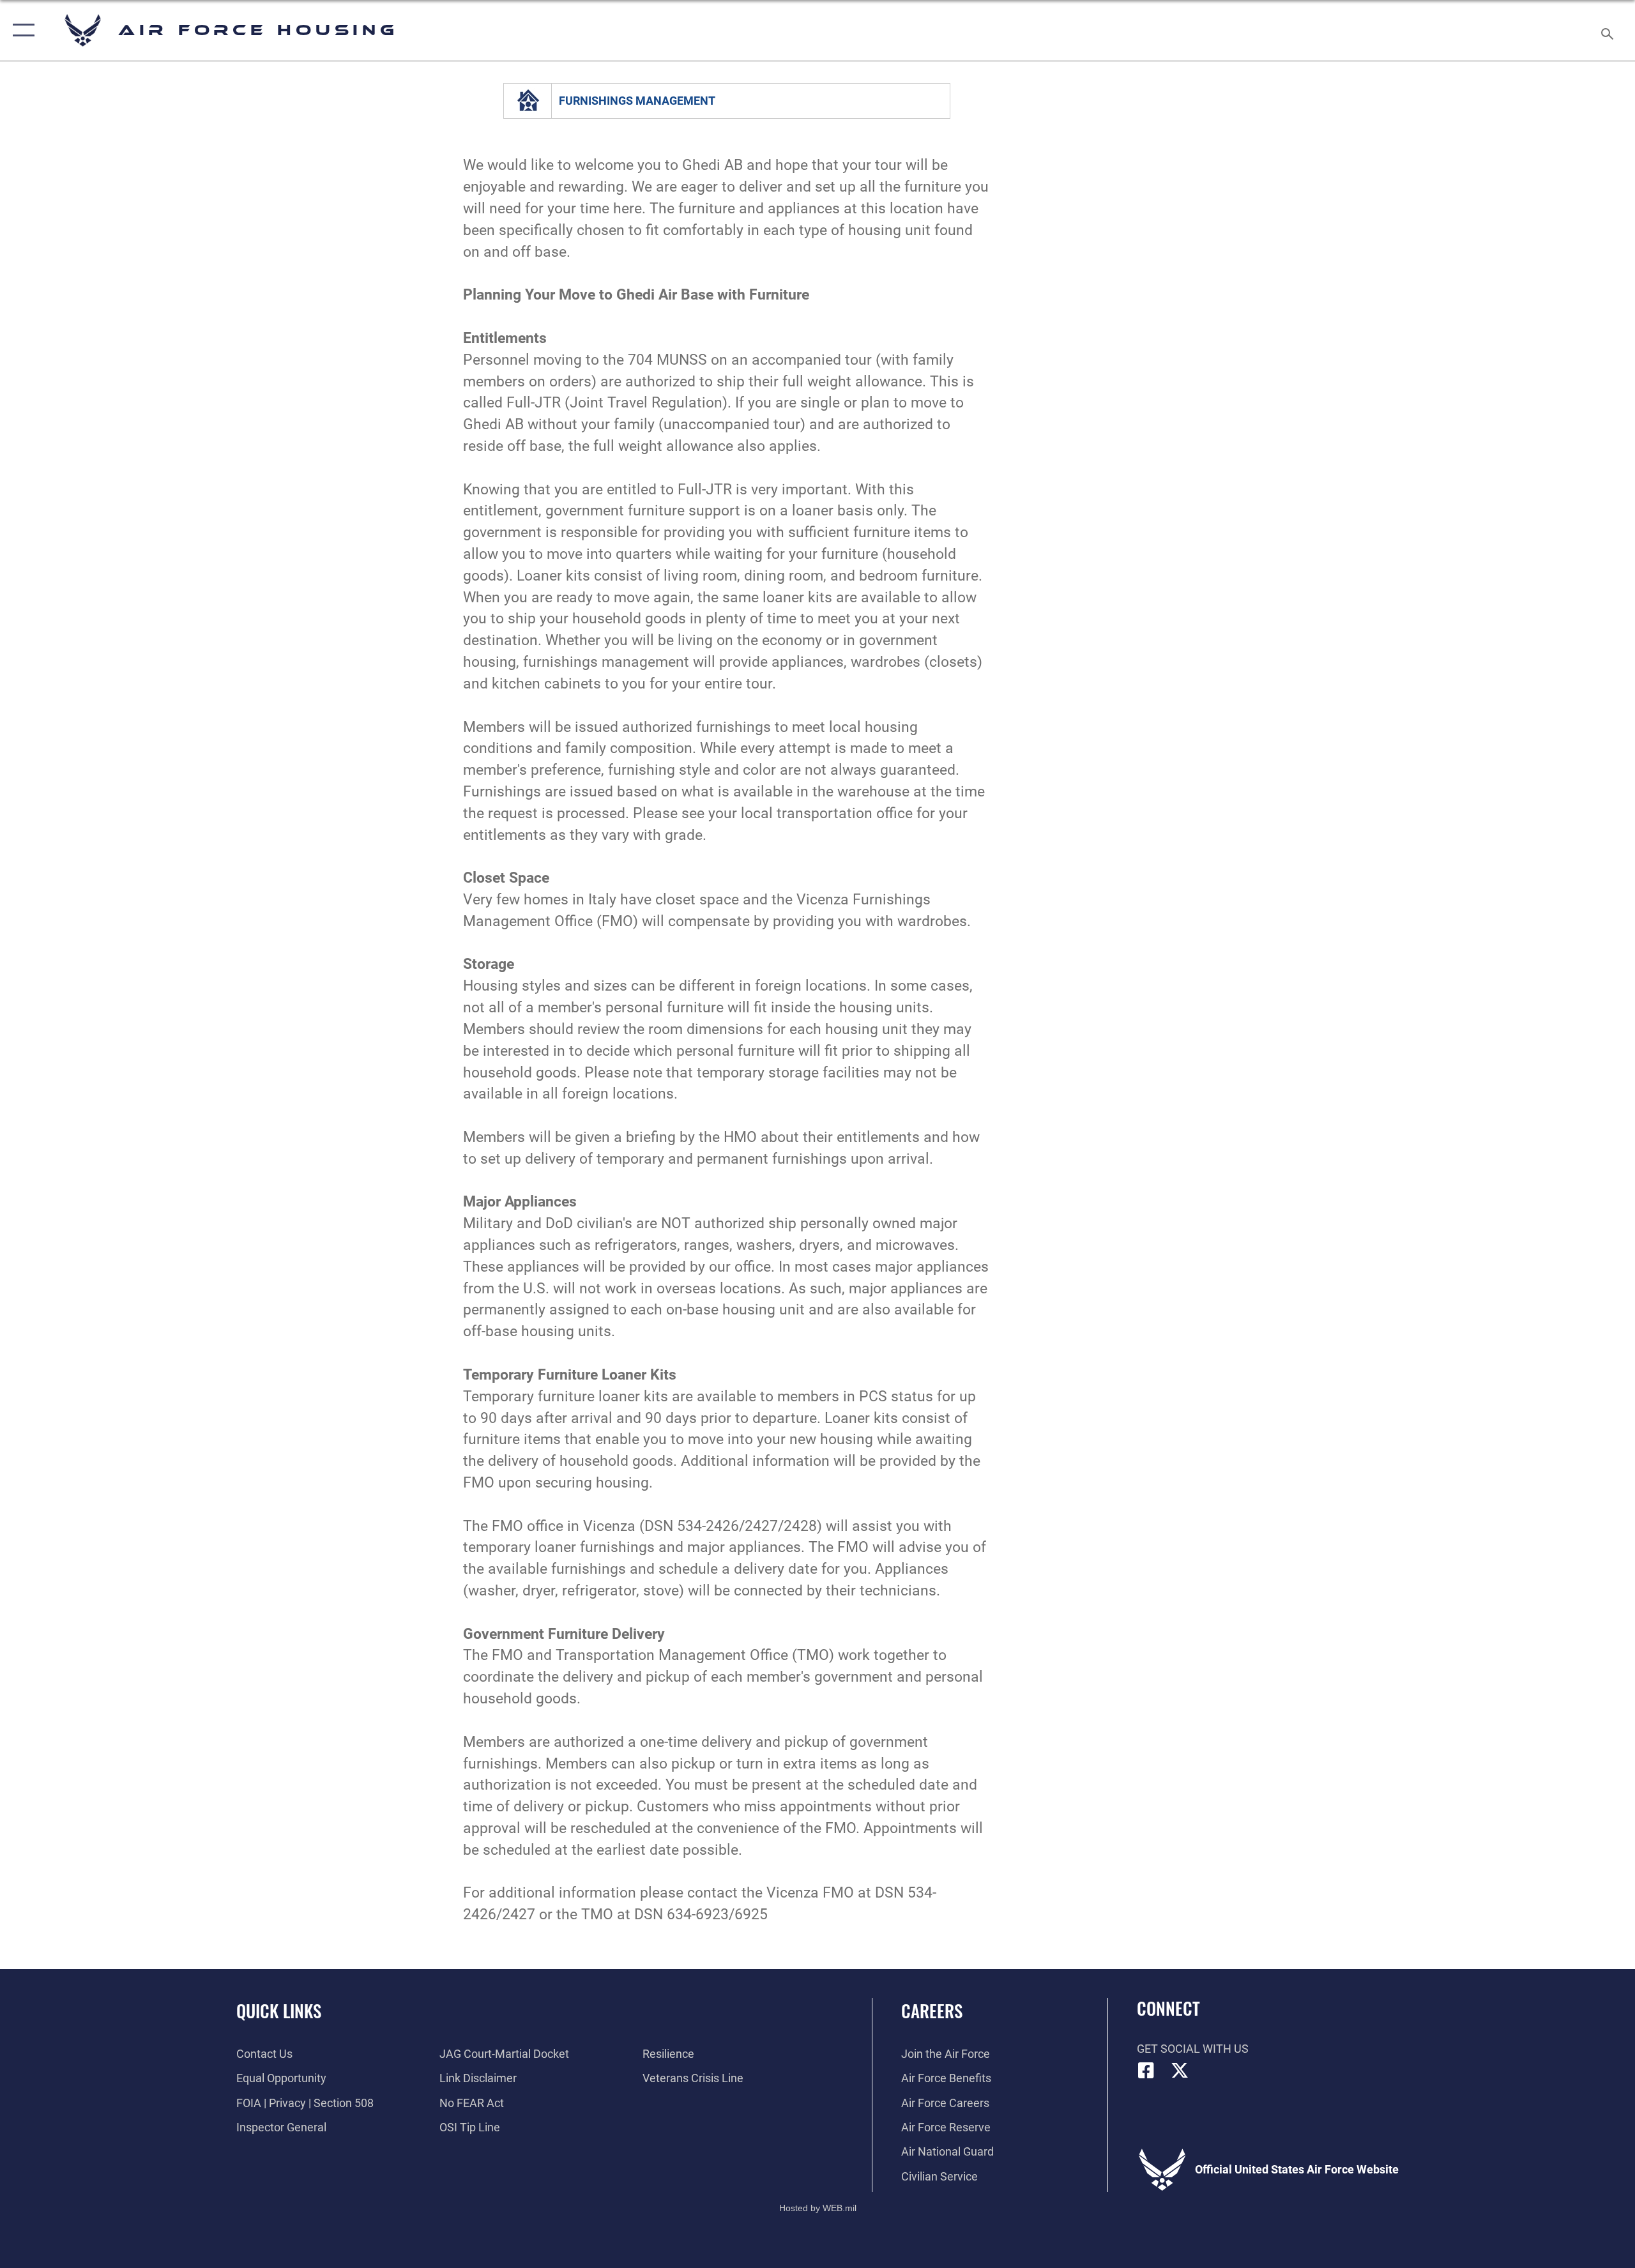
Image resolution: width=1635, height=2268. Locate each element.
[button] (21, 30)
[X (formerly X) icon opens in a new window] (1180, 2071)
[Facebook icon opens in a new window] (1146, 2071)
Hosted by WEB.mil (818, 2208)
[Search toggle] (1608, 30)
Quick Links (279, 2011)
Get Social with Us (1193, 2049)
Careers (932, 2011)
